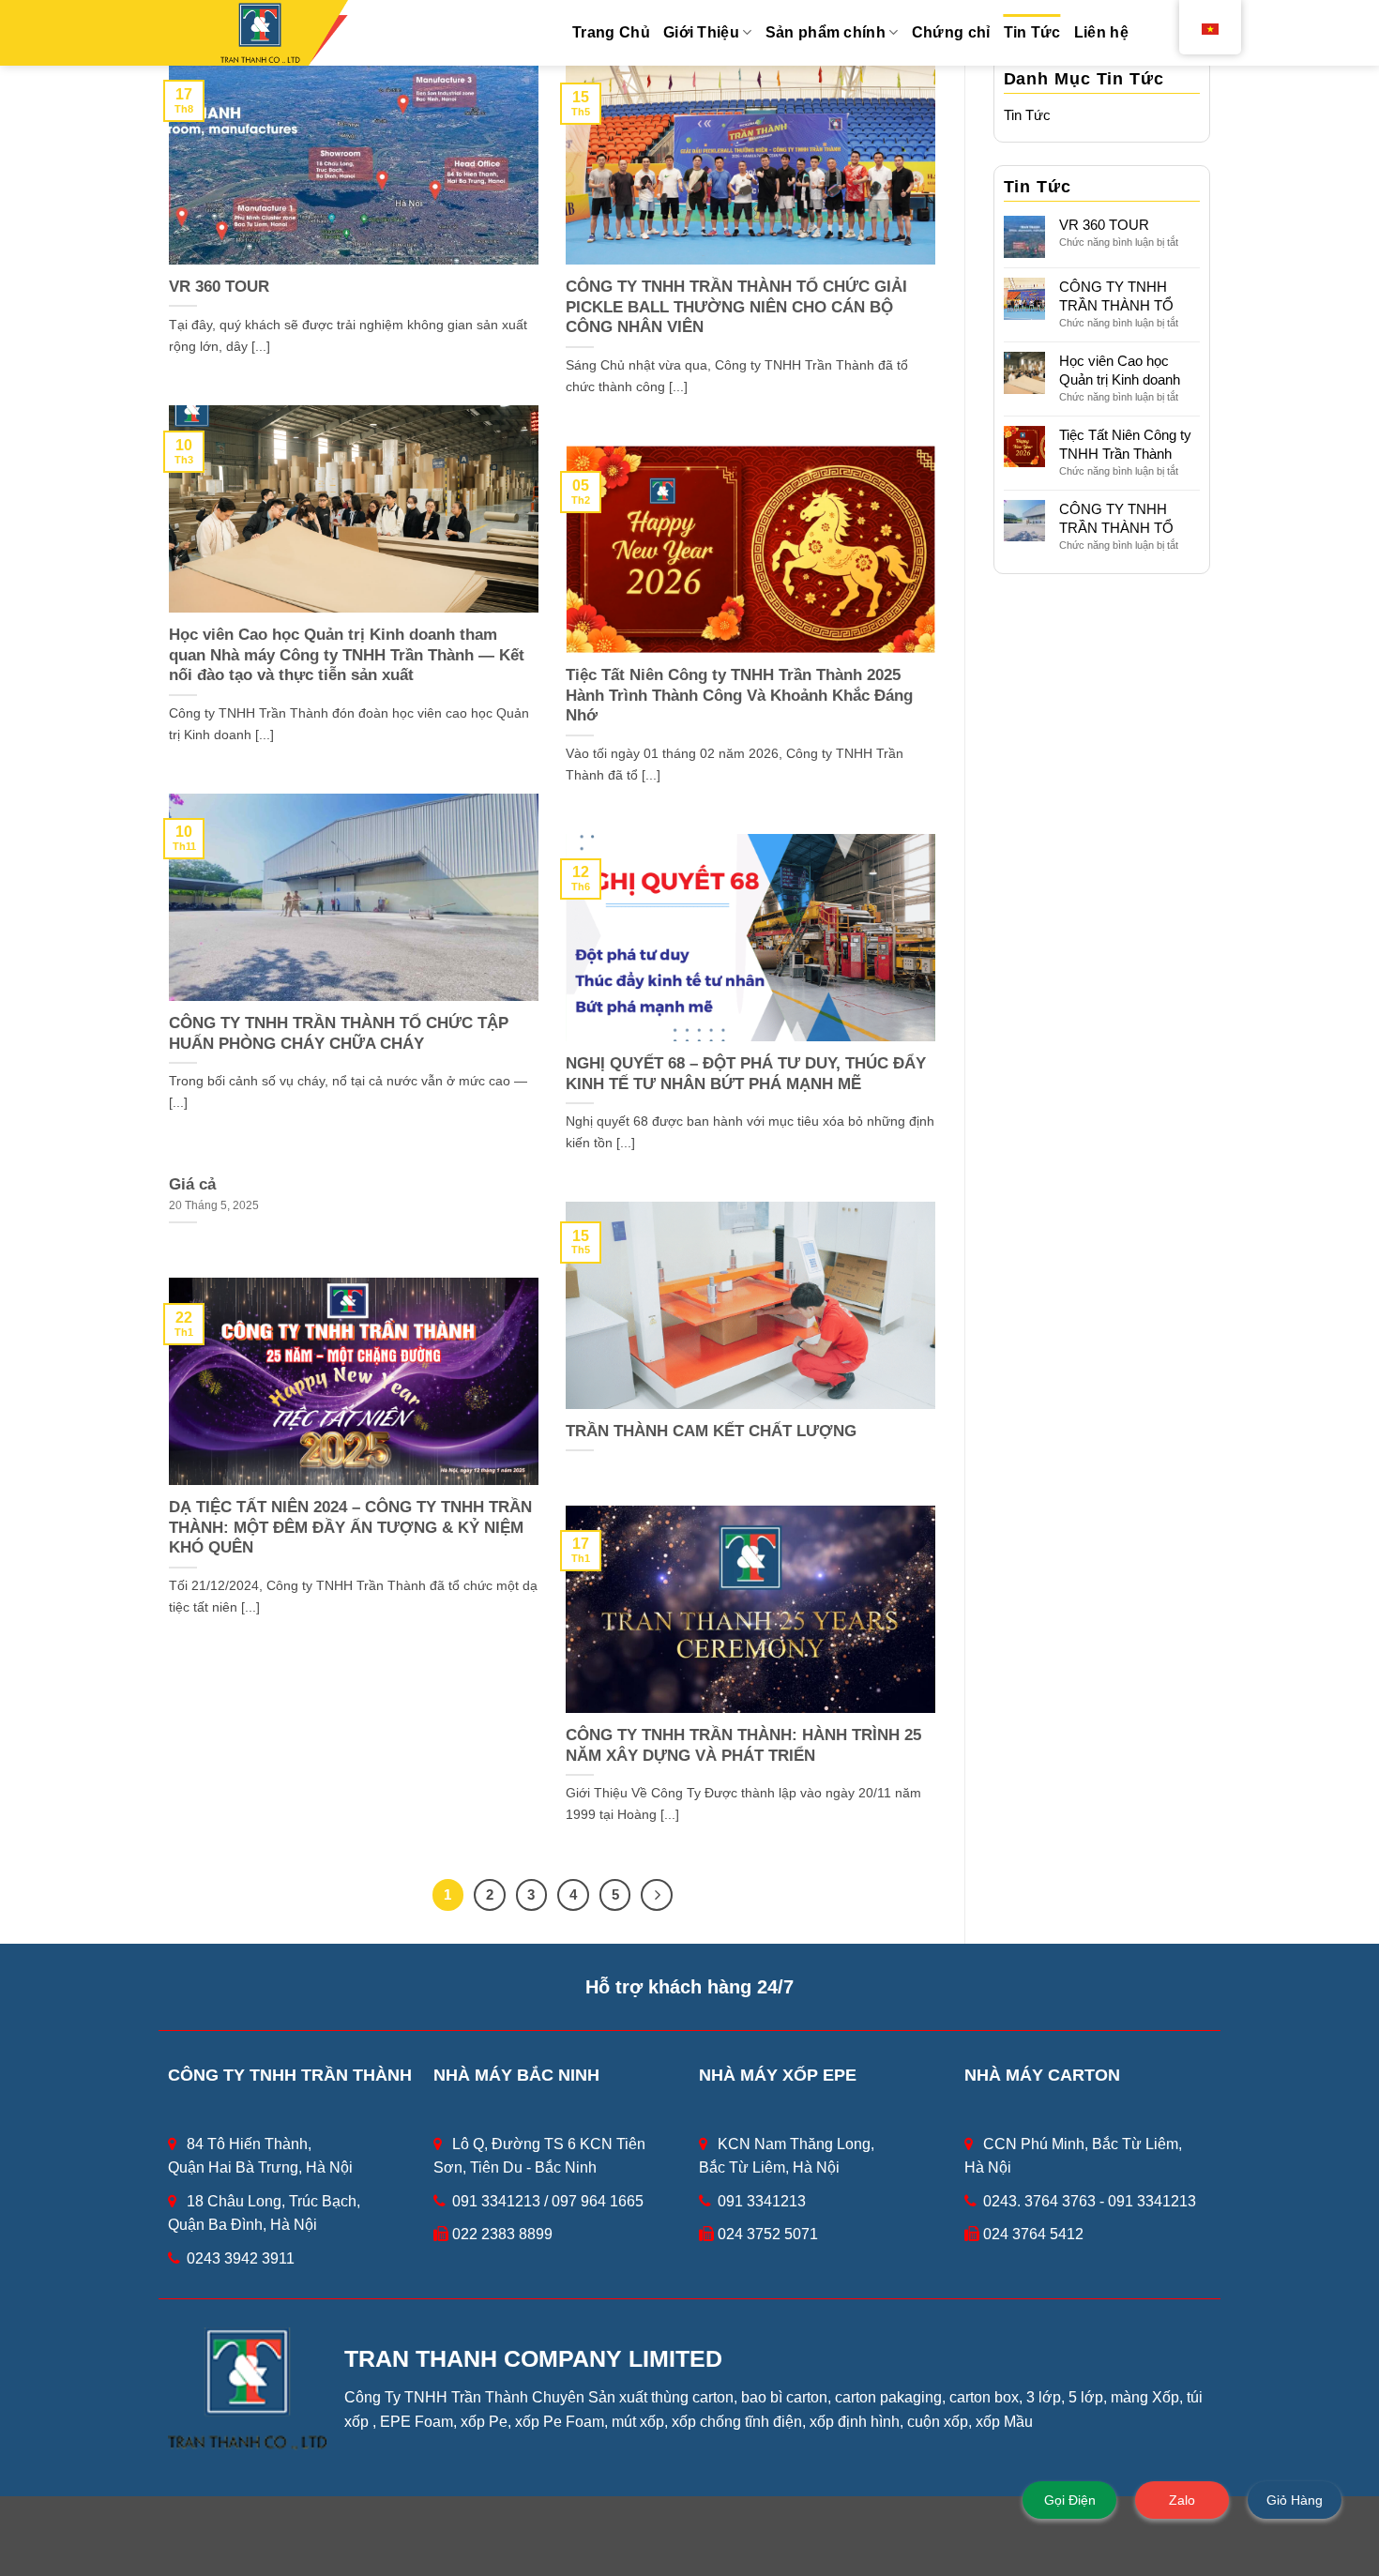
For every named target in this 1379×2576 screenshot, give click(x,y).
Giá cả (192, 1184)
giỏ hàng (1295, 2500)
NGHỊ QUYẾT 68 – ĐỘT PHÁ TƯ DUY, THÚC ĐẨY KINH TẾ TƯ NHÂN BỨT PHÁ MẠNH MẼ (746, 1074)
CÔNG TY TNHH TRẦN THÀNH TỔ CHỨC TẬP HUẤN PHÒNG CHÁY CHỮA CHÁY (339, 1033)
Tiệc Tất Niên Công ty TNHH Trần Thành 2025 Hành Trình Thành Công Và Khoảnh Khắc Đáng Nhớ (739, 695)
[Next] (657, 1895)
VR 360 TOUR (219, 287)
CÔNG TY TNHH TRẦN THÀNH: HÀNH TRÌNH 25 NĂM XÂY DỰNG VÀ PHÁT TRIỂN (743, 1745)
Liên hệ (1101, 32)
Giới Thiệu (701, 32)
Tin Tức (1032, 32)
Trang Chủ (611, 32)
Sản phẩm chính (826, 32)
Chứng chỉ (951, 32)
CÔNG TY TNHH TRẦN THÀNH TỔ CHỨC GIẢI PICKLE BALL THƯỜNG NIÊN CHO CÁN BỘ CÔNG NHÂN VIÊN (736, 307)
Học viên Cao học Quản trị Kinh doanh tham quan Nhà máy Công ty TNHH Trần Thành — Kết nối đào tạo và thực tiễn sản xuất (347, 655)
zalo (1182, 2500)
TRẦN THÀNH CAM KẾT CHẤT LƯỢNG (711, 1431)
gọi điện (1070, 2500)
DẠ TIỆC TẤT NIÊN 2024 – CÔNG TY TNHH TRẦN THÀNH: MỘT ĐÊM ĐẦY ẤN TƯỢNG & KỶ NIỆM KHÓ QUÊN (350, 1527)
